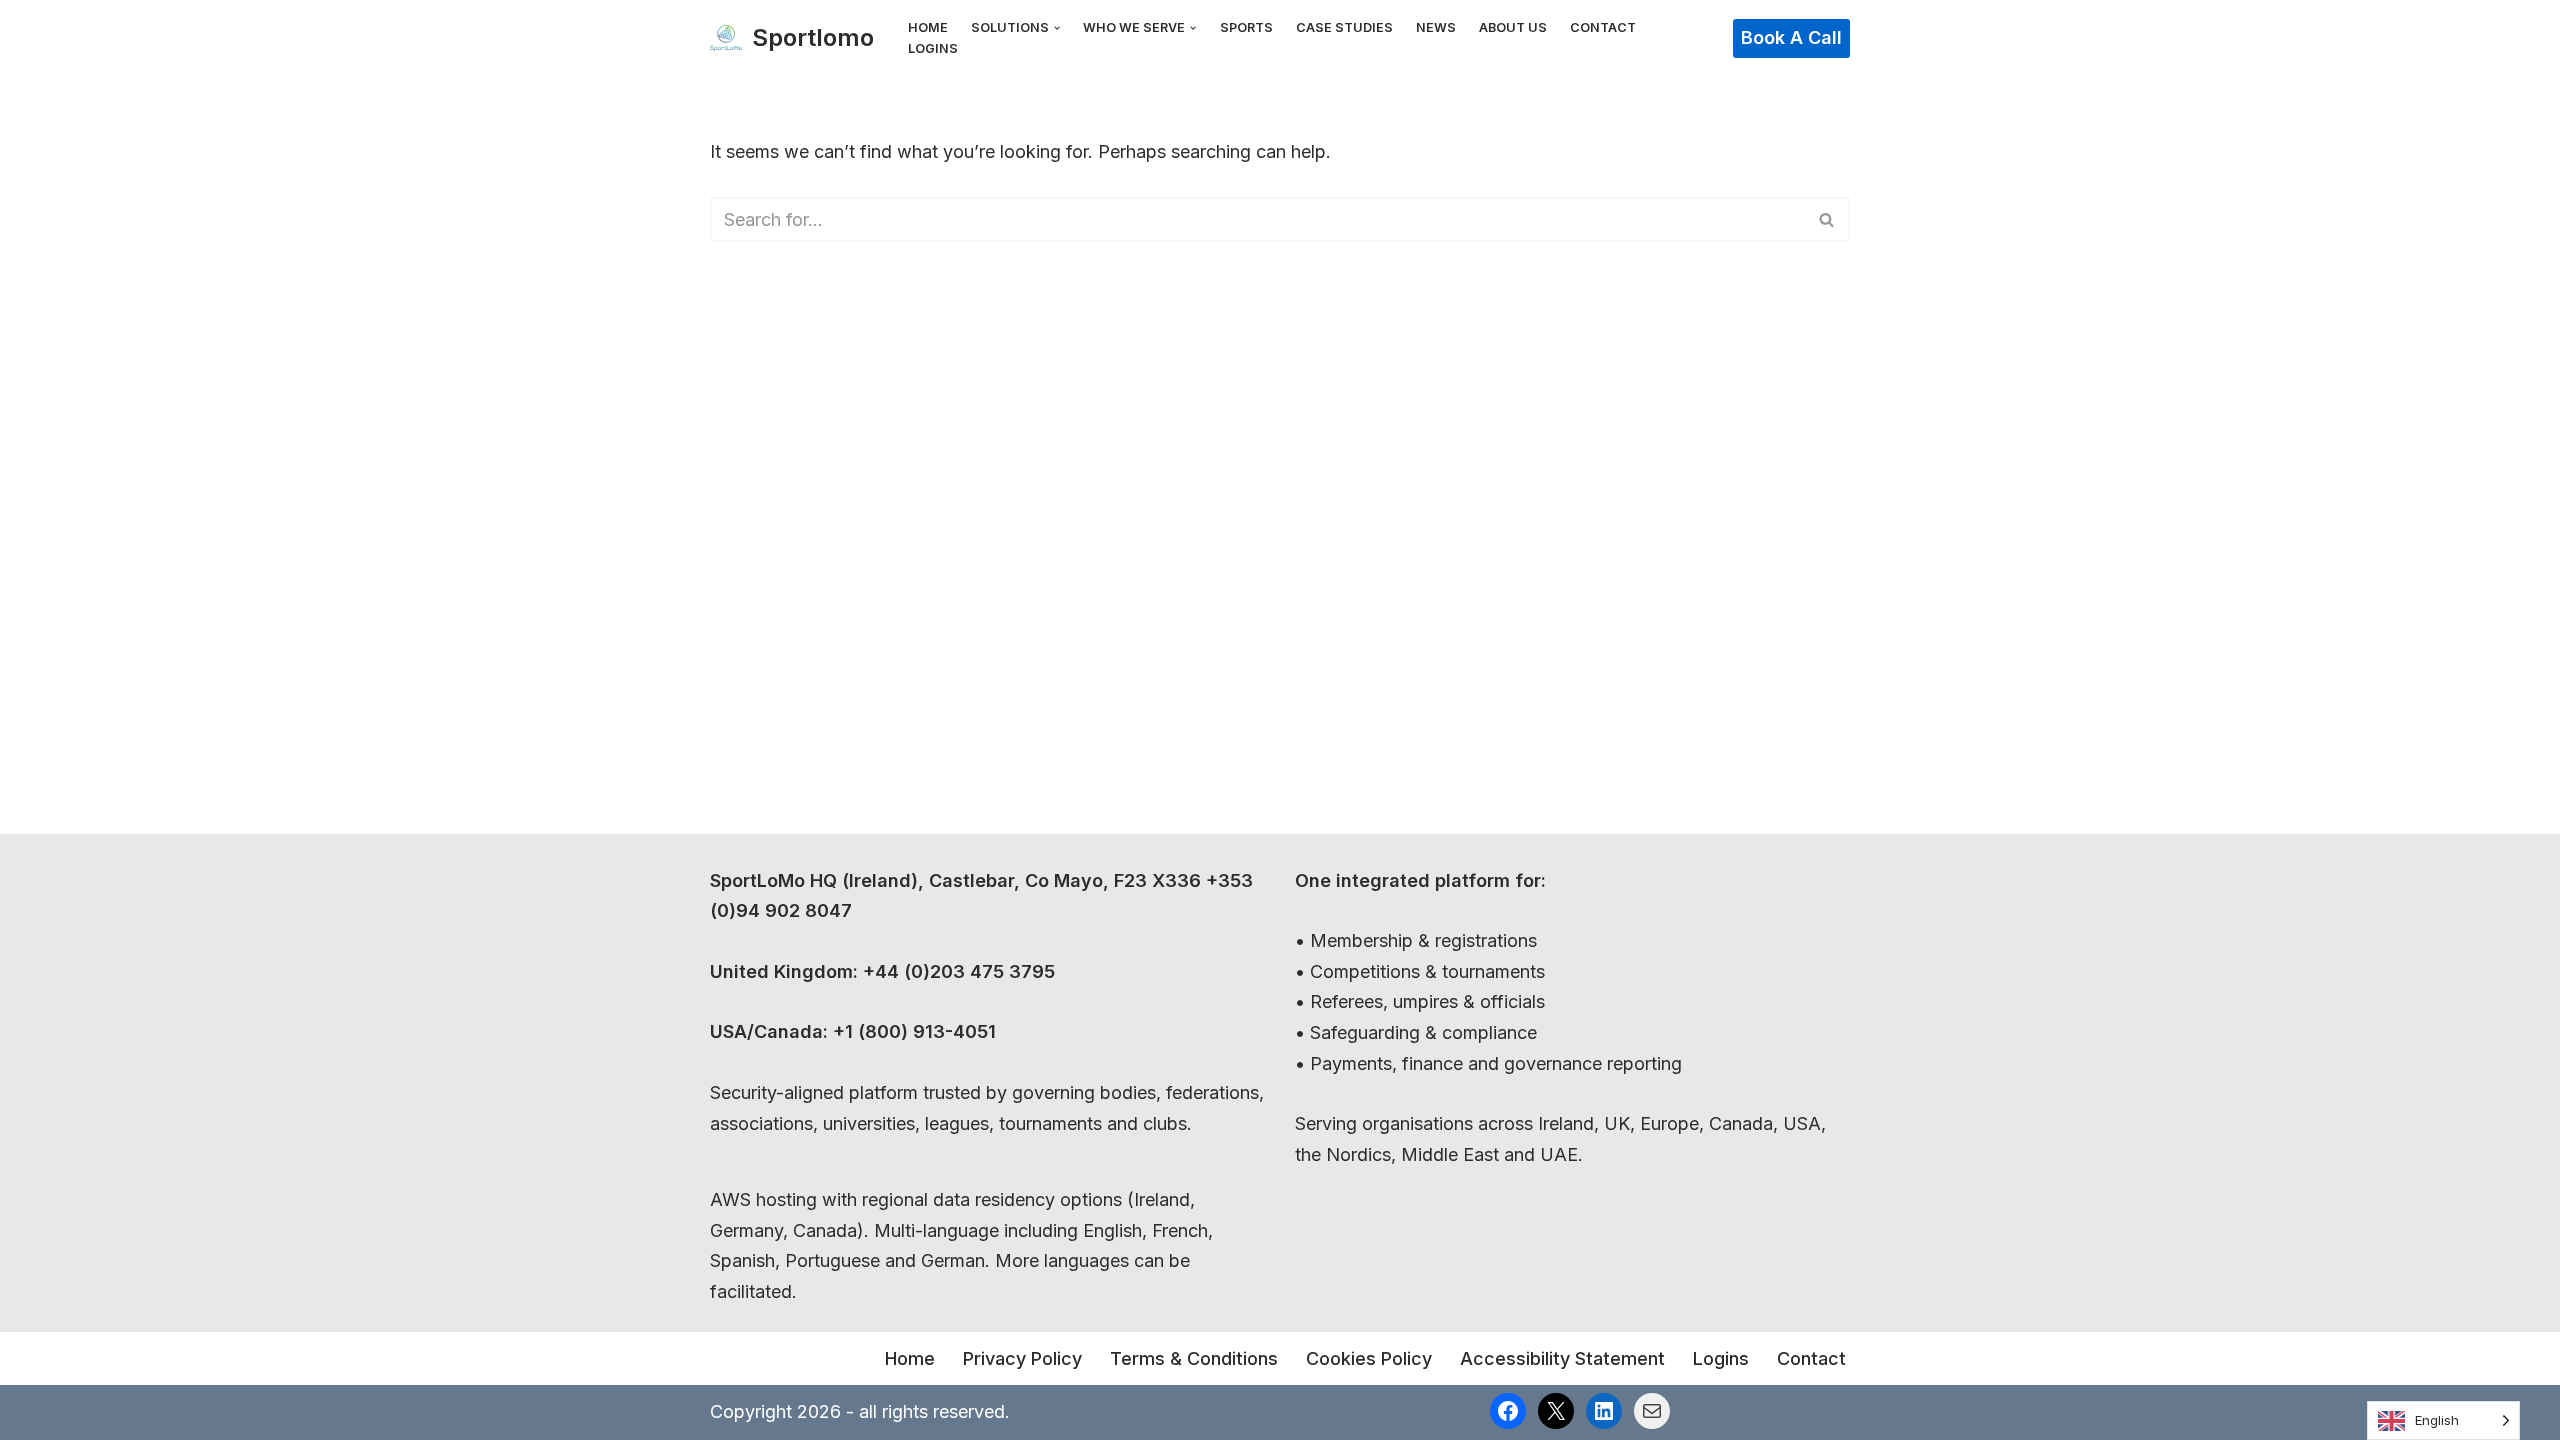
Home (928, 27)
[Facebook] (1508, 1411)
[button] (1057, 28)
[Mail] (1652, 1411)
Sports (1246, 27)
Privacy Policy (1022, 1358)
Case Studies (1344, 27)
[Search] (1827, 219)
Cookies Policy (1369, 1358)
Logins (933, 48)
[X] (1556, 1411)
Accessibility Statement (1562, 1358)
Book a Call (1791, 37)
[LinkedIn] (1604, 1411)
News (1436, 27)
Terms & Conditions (1194, 1358)
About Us (1513, 27)
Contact (1603, 27)
